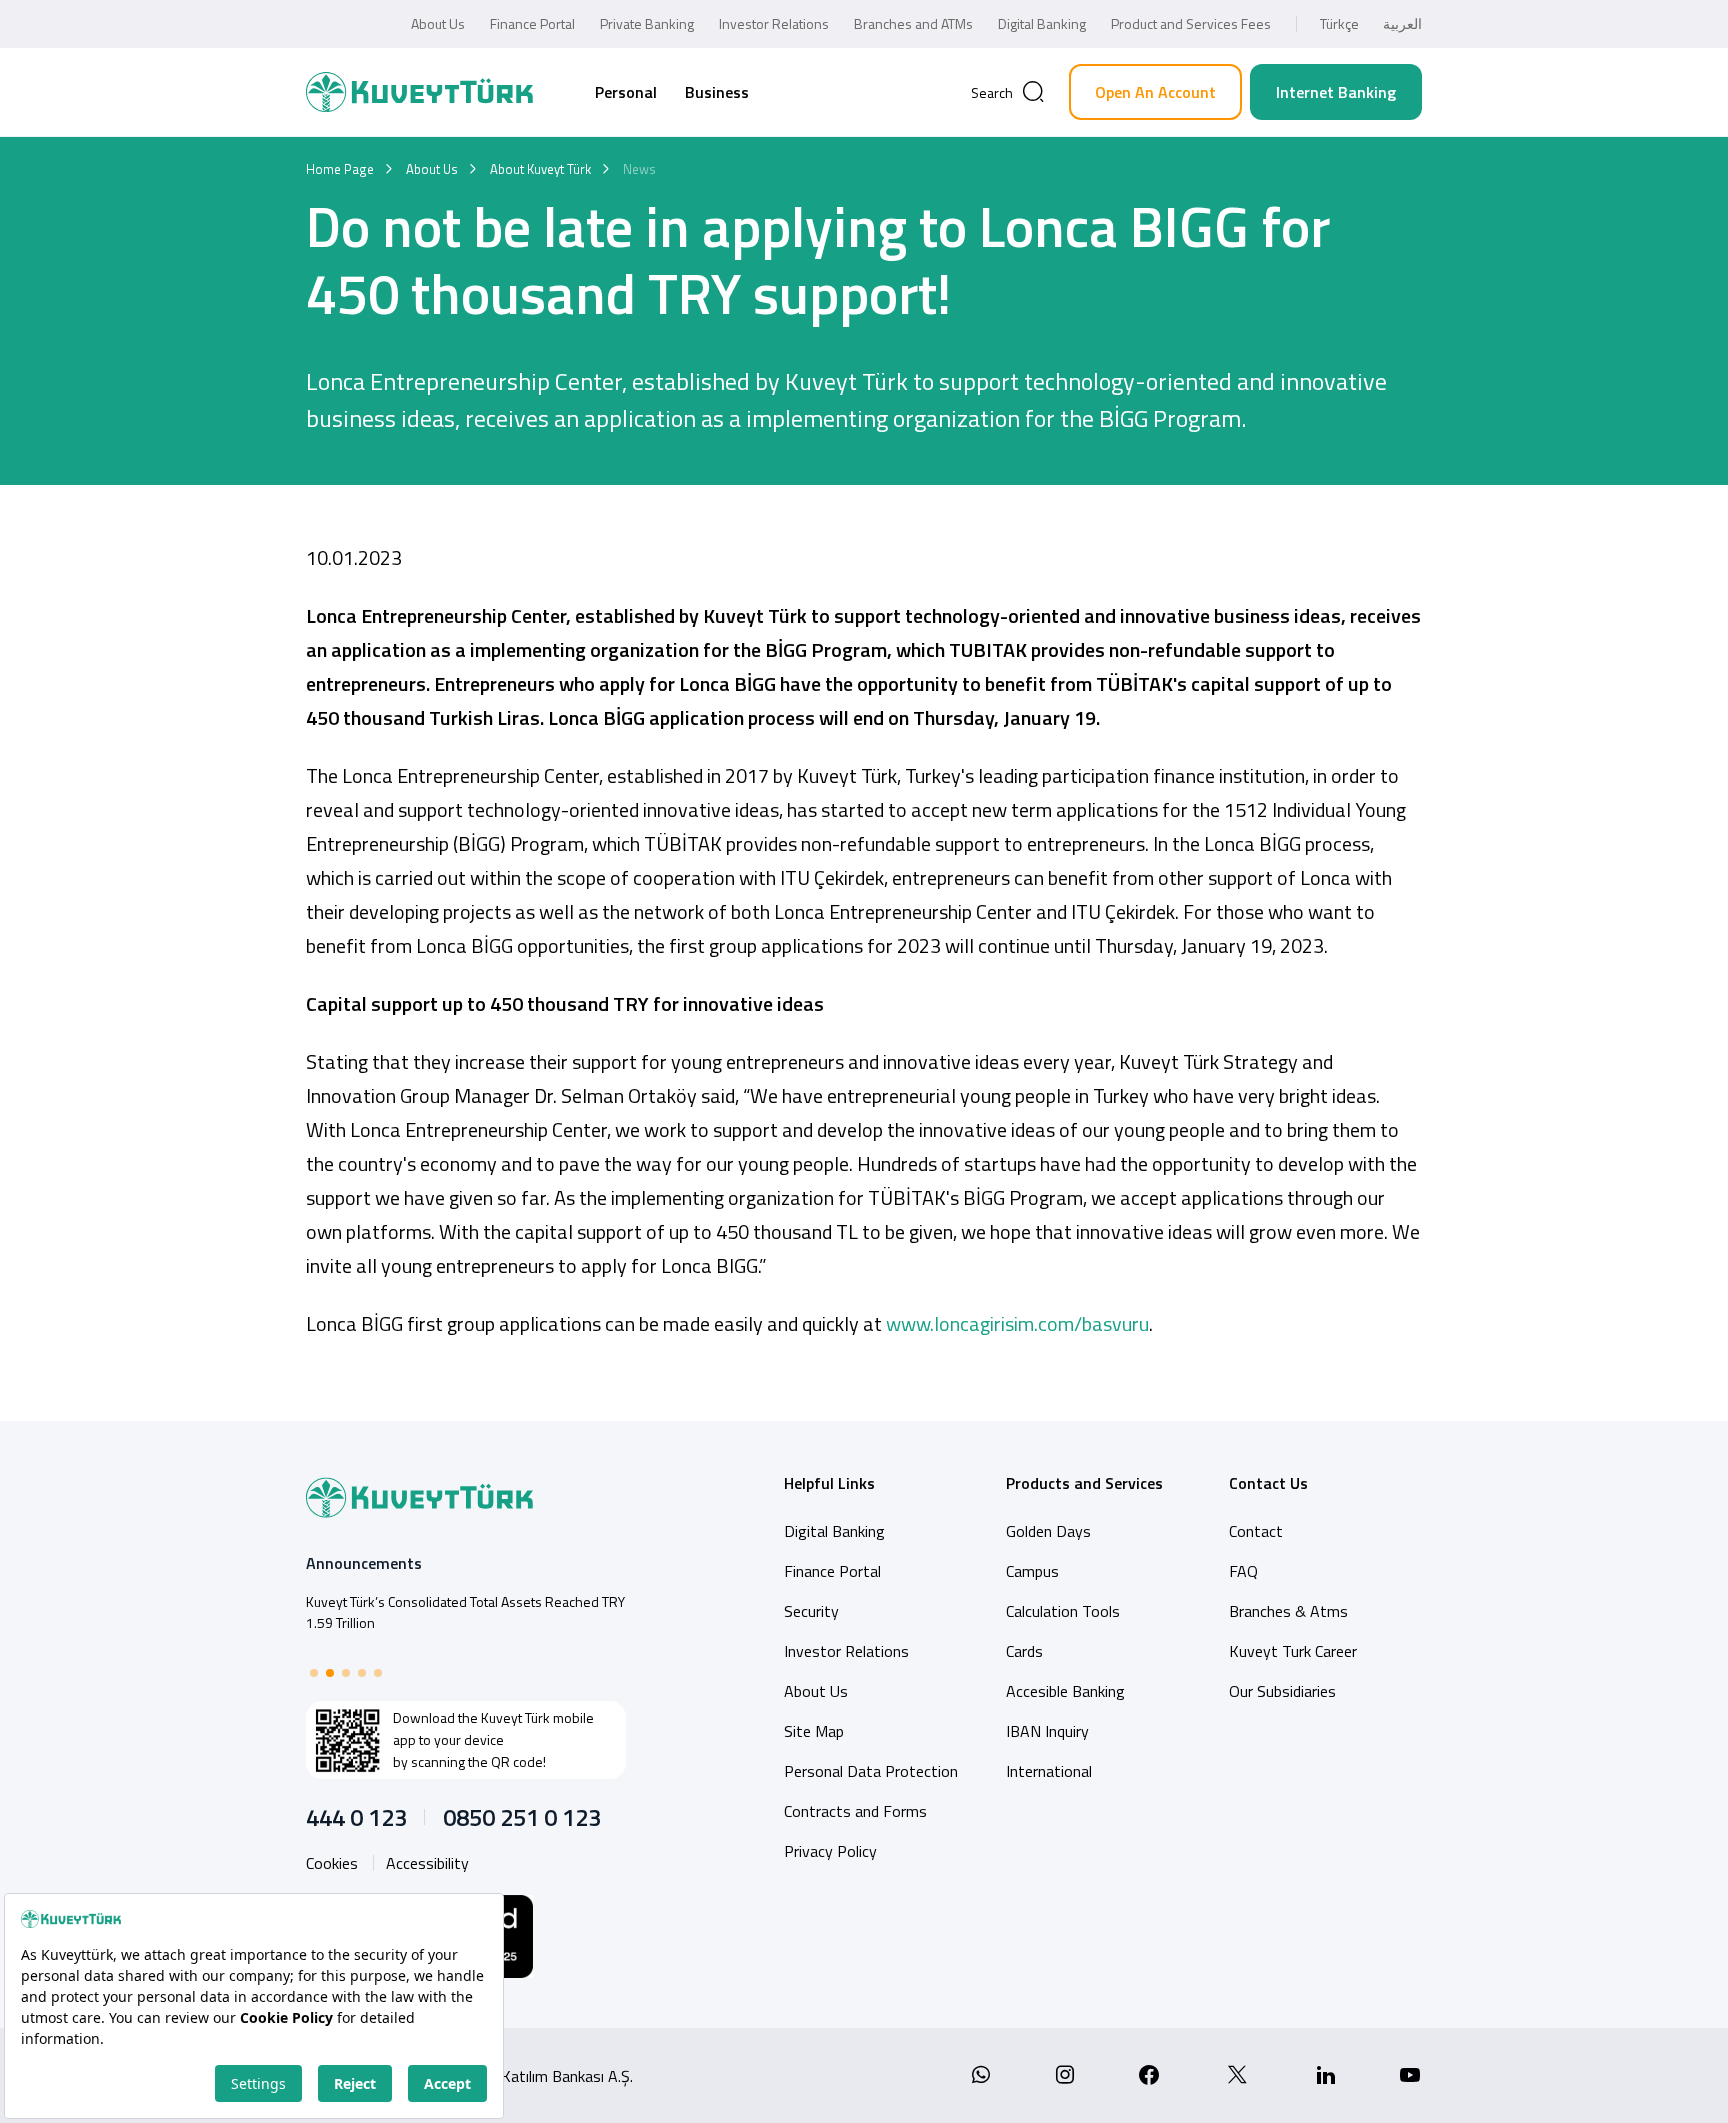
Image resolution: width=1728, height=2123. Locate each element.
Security (811, 1611)
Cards (1024, 1651)
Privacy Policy (830, 1851)
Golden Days (1048, 1531)
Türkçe (1339, 23)
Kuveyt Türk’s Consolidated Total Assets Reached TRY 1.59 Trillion (465, 1612)
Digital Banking (1042, 23)
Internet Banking (1336, 92)
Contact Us (1268, 1483)
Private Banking (647, 23)
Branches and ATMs (913, 23)
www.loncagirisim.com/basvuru (1017, 1323)
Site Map (814, 1731)
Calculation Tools (1063, 1611)
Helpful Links (829, 1483)
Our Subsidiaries (1282, 1691)
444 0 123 (356, 1817)
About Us (438, 23)
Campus (1032, 1571)
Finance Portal (532, 23)
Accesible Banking (1065, 1691)
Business (717, 92)
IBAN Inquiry (1047, 1731)
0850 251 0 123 (522, 1817)
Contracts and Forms (855, 1811)
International (1049, 1771)
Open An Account (1155, 92)
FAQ (1243, 1571)
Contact (1256, 1531)
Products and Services (1084, 1483)
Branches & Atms (1288, 1611)
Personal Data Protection (871, 1771)
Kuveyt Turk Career (1293, 1651)
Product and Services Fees (1191, 23)
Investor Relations (774, 23)
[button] (314, 1673)
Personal (626, 92)
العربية (1402, 23)
